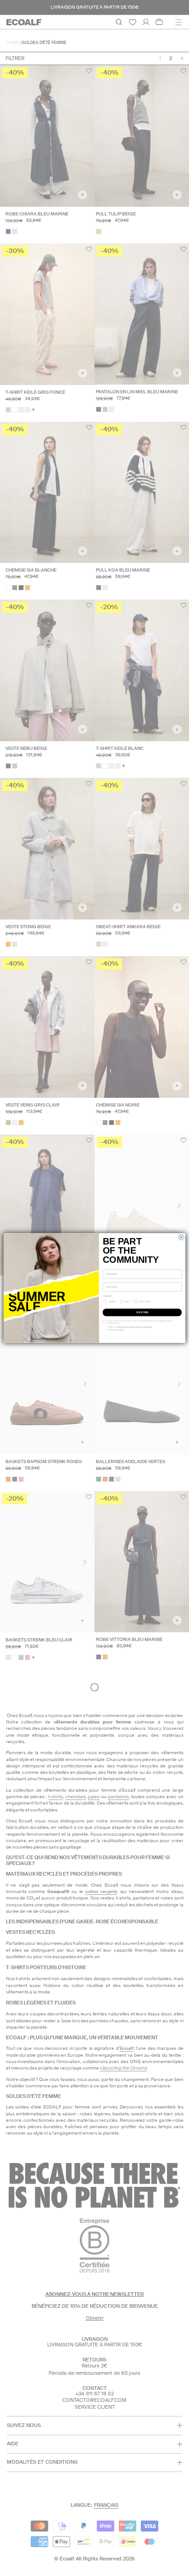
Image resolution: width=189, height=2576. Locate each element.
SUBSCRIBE (142, 1312)
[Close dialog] (181, 1237)
